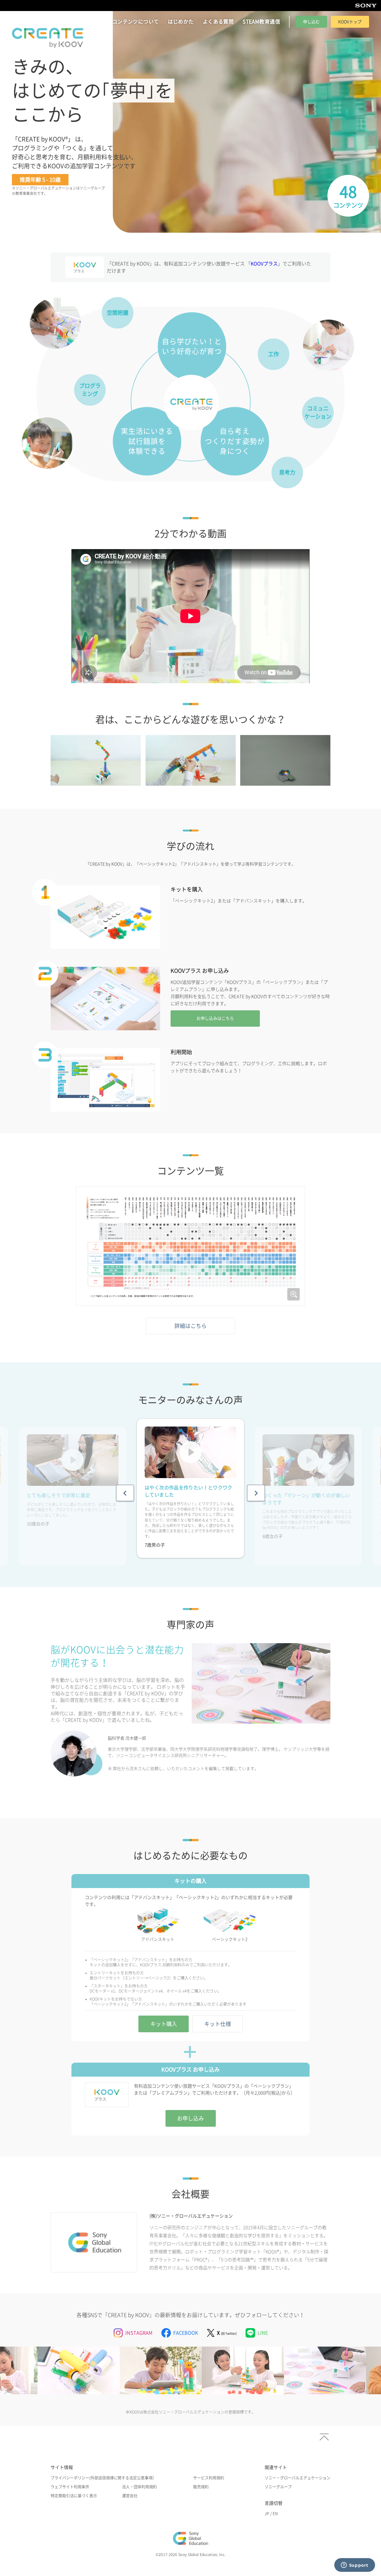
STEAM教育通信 (261, 22)
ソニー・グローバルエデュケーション (298, 2478)
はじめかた (181, 22)
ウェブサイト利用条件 (70, 2487)
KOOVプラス (264, 264)
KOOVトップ (350, 22)
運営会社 (130, 2496)
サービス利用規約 (209, 2478)
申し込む (311, 22)
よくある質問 (218, 22)
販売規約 (201, 2487)
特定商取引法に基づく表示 (74, 2496)
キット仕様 (218, 2024)
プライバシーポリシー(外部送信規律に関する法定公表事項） (103, 2478)
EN (275, 2514)
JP (267, 2514)
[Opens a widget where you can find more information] (355, 2566)
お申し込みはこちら (215, 1018)
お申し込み (190, 2118)
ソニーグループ (278, 2487)
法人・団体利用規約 (139, 2487)
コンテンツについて (136, 22)
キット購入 (164, 2024)
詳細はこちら (190, 1326)
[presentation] (125, 1493)
